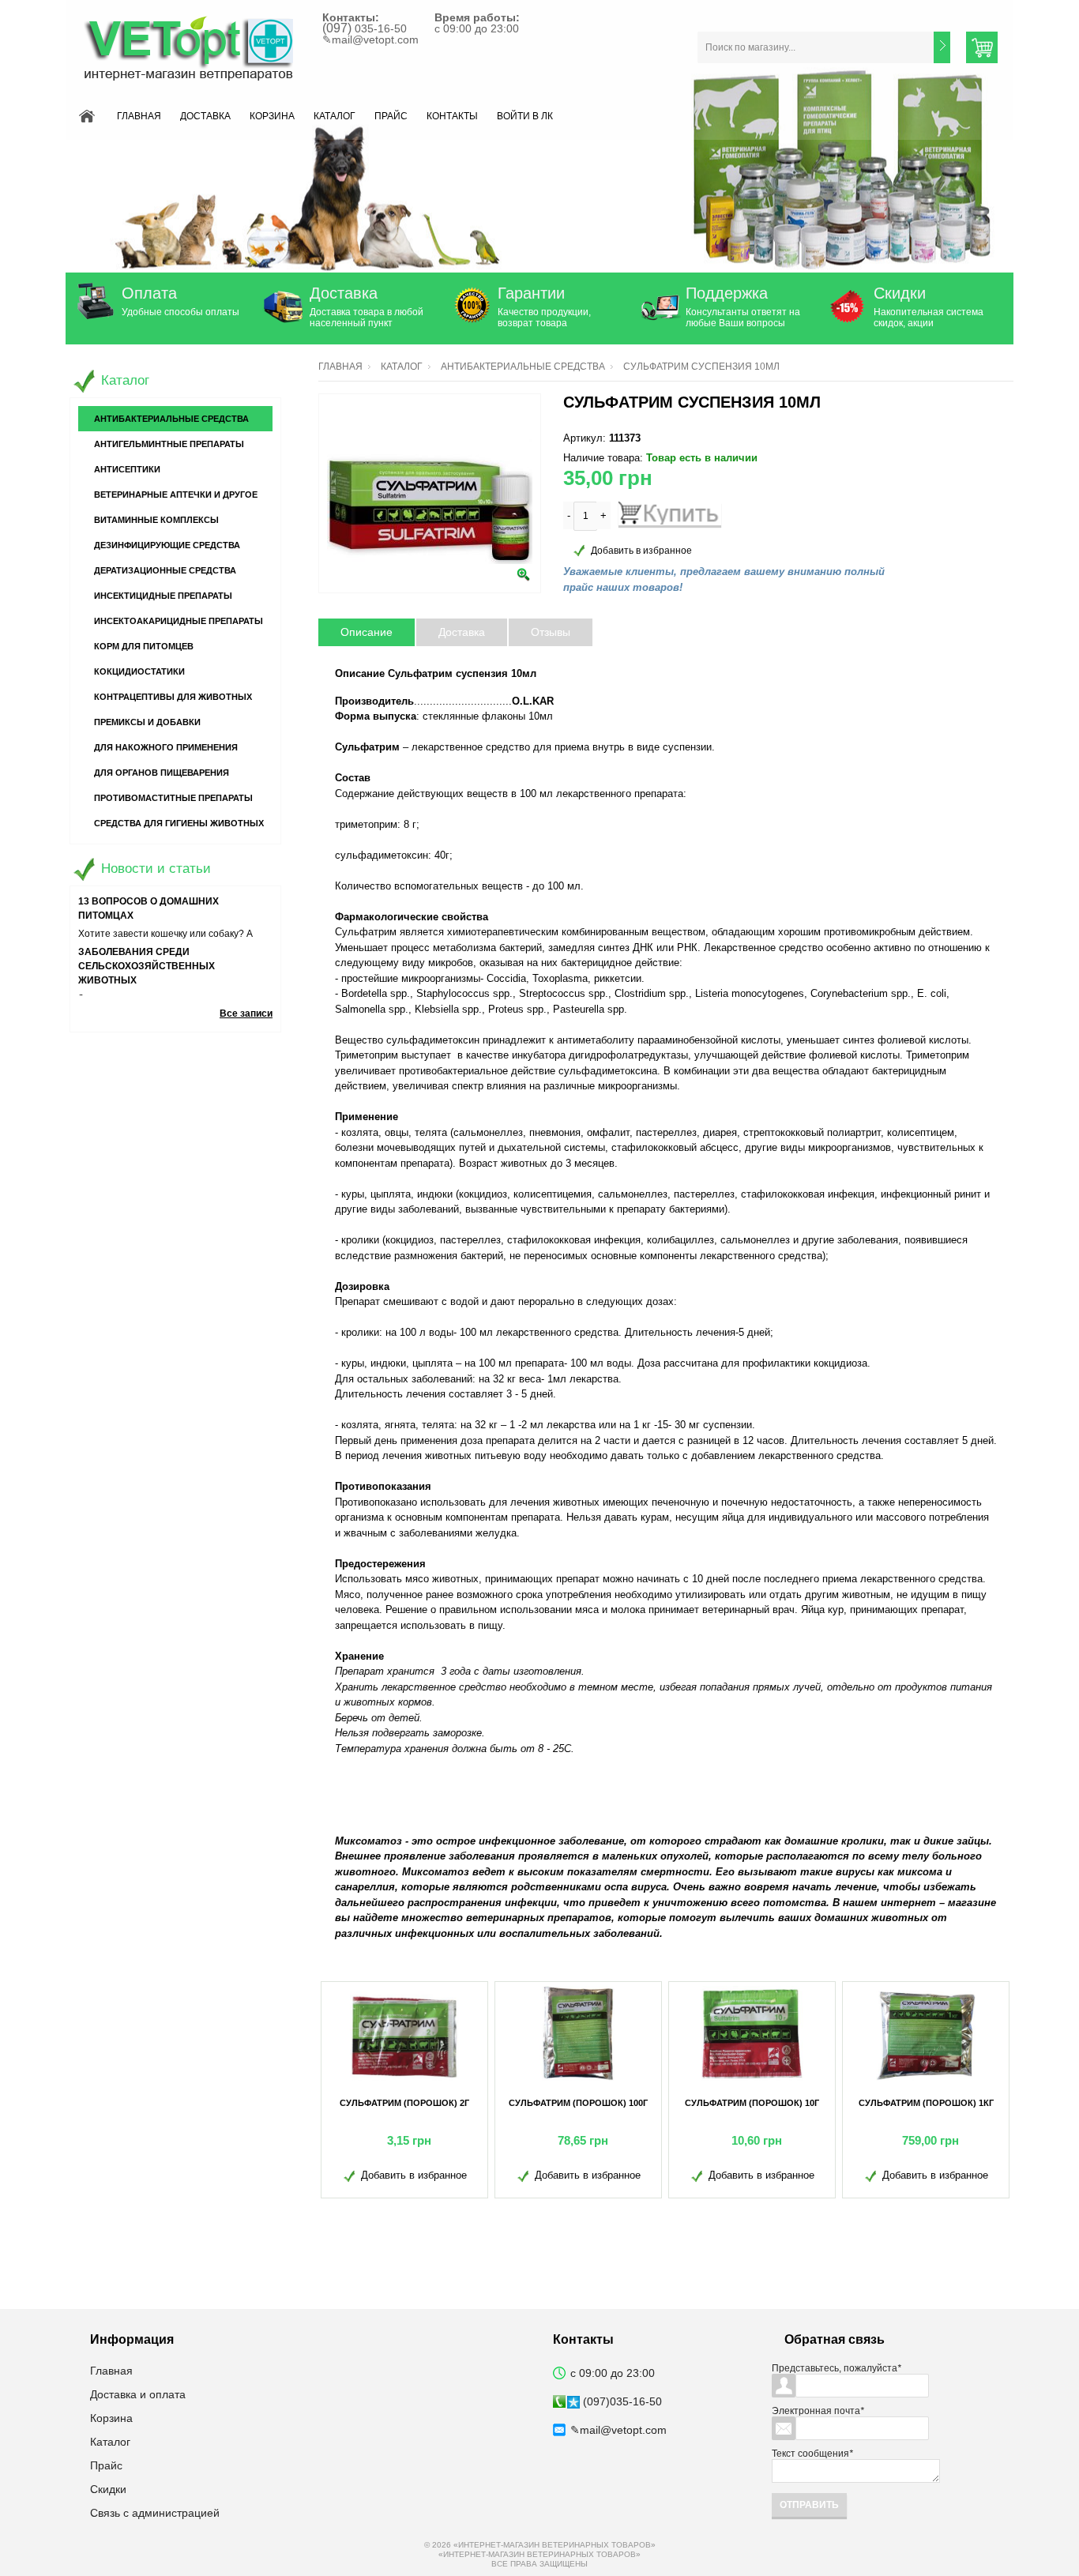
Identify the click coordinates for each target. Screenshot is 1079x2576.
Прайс (391, 116)
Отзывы (551, 632)
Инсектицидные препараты (163, 596)
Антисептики (127, 469)
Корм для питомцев (144, 646)
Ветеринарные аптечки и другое (176, 495)
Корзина (272, 116)
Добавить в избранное (641, 551)
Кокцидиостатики (139, 671)
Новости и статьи (156, 869)
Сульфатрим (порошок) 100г (578, 2103)
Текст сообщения (812, 2454)
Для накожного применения (166, 747)
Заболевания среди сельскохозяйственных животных (147, 966)
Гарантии (531, 293)
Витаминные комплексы (156, 520)
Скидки (900, 293)
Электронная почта (818, 2411)
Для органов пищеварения (162, 773)
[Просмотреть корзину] (982, 47)
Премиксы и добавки (147, 722)
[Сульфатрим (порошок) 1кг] (926, 2033)
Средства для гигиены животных (179, 823)
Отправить (809, 2505)
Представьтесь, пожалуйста (837, 2368)
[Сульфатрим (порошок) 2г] (404, 2033)
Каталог (335, 116)
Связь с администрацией (155, 2513)
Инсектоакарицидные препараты (179, 621)
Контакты (452, 116)
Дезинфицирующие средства (167, 545)
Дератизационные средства (165, 570)
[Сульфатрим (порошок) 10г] (752, 2033)
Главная (139, 116)
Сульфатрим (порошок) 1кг (926, 2103)
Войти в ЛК (525, 116)
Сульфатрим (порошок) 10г (752, 2103)
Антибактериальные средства (523, 367)
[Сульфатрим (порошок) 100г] (578, 2033)
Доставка (205, 116)
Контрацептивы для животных (173, 697)
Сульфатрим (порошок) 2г (404, 2103)
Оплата (149, 293)
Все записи (246, 1013)
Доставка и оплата (138, 2394)
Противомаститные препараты (173, 798)
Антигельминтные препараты (169, 444)
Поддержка (727, 293)
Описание (367, 632)
